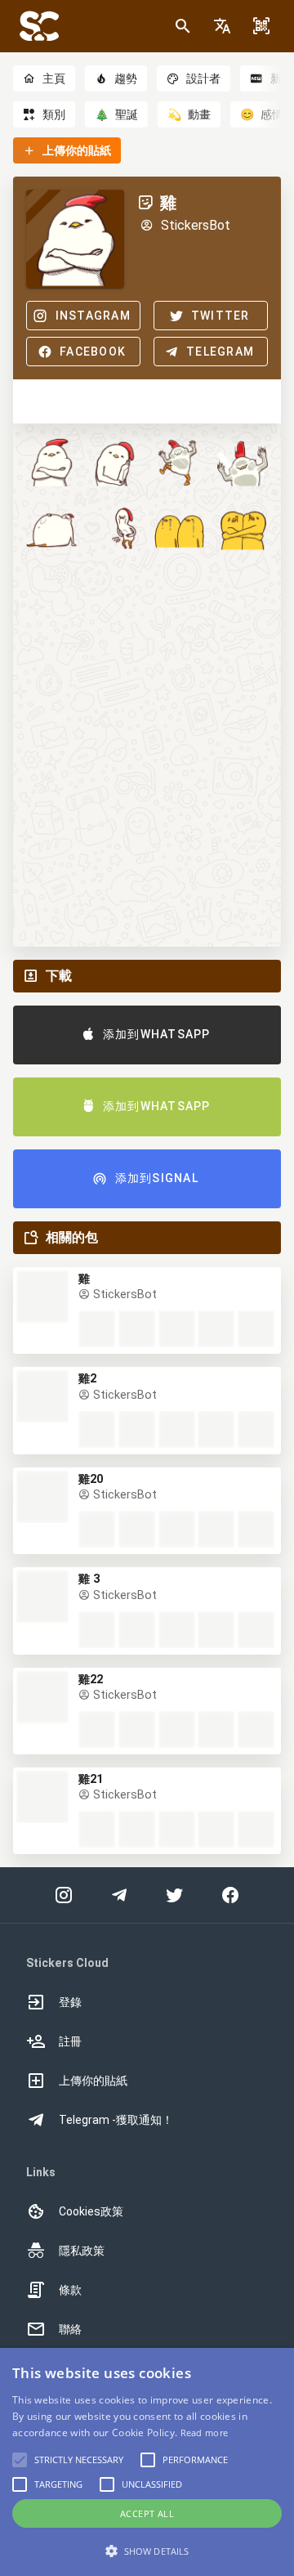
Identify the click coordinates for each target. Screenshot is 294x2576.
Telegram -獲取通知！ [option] (116, 2120)
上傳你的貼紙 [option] (93, 2081)
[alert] (147, 2462)
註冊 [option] (70, 2041)
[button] (222, 26)
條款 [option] (70, 2290)
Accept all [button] (147, 2513)
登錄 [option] (70, 2002)
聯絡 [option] (70, 2329)
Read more (205, 2433)
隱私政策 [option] (82, 2251)
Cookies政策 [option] (91, 2211)
